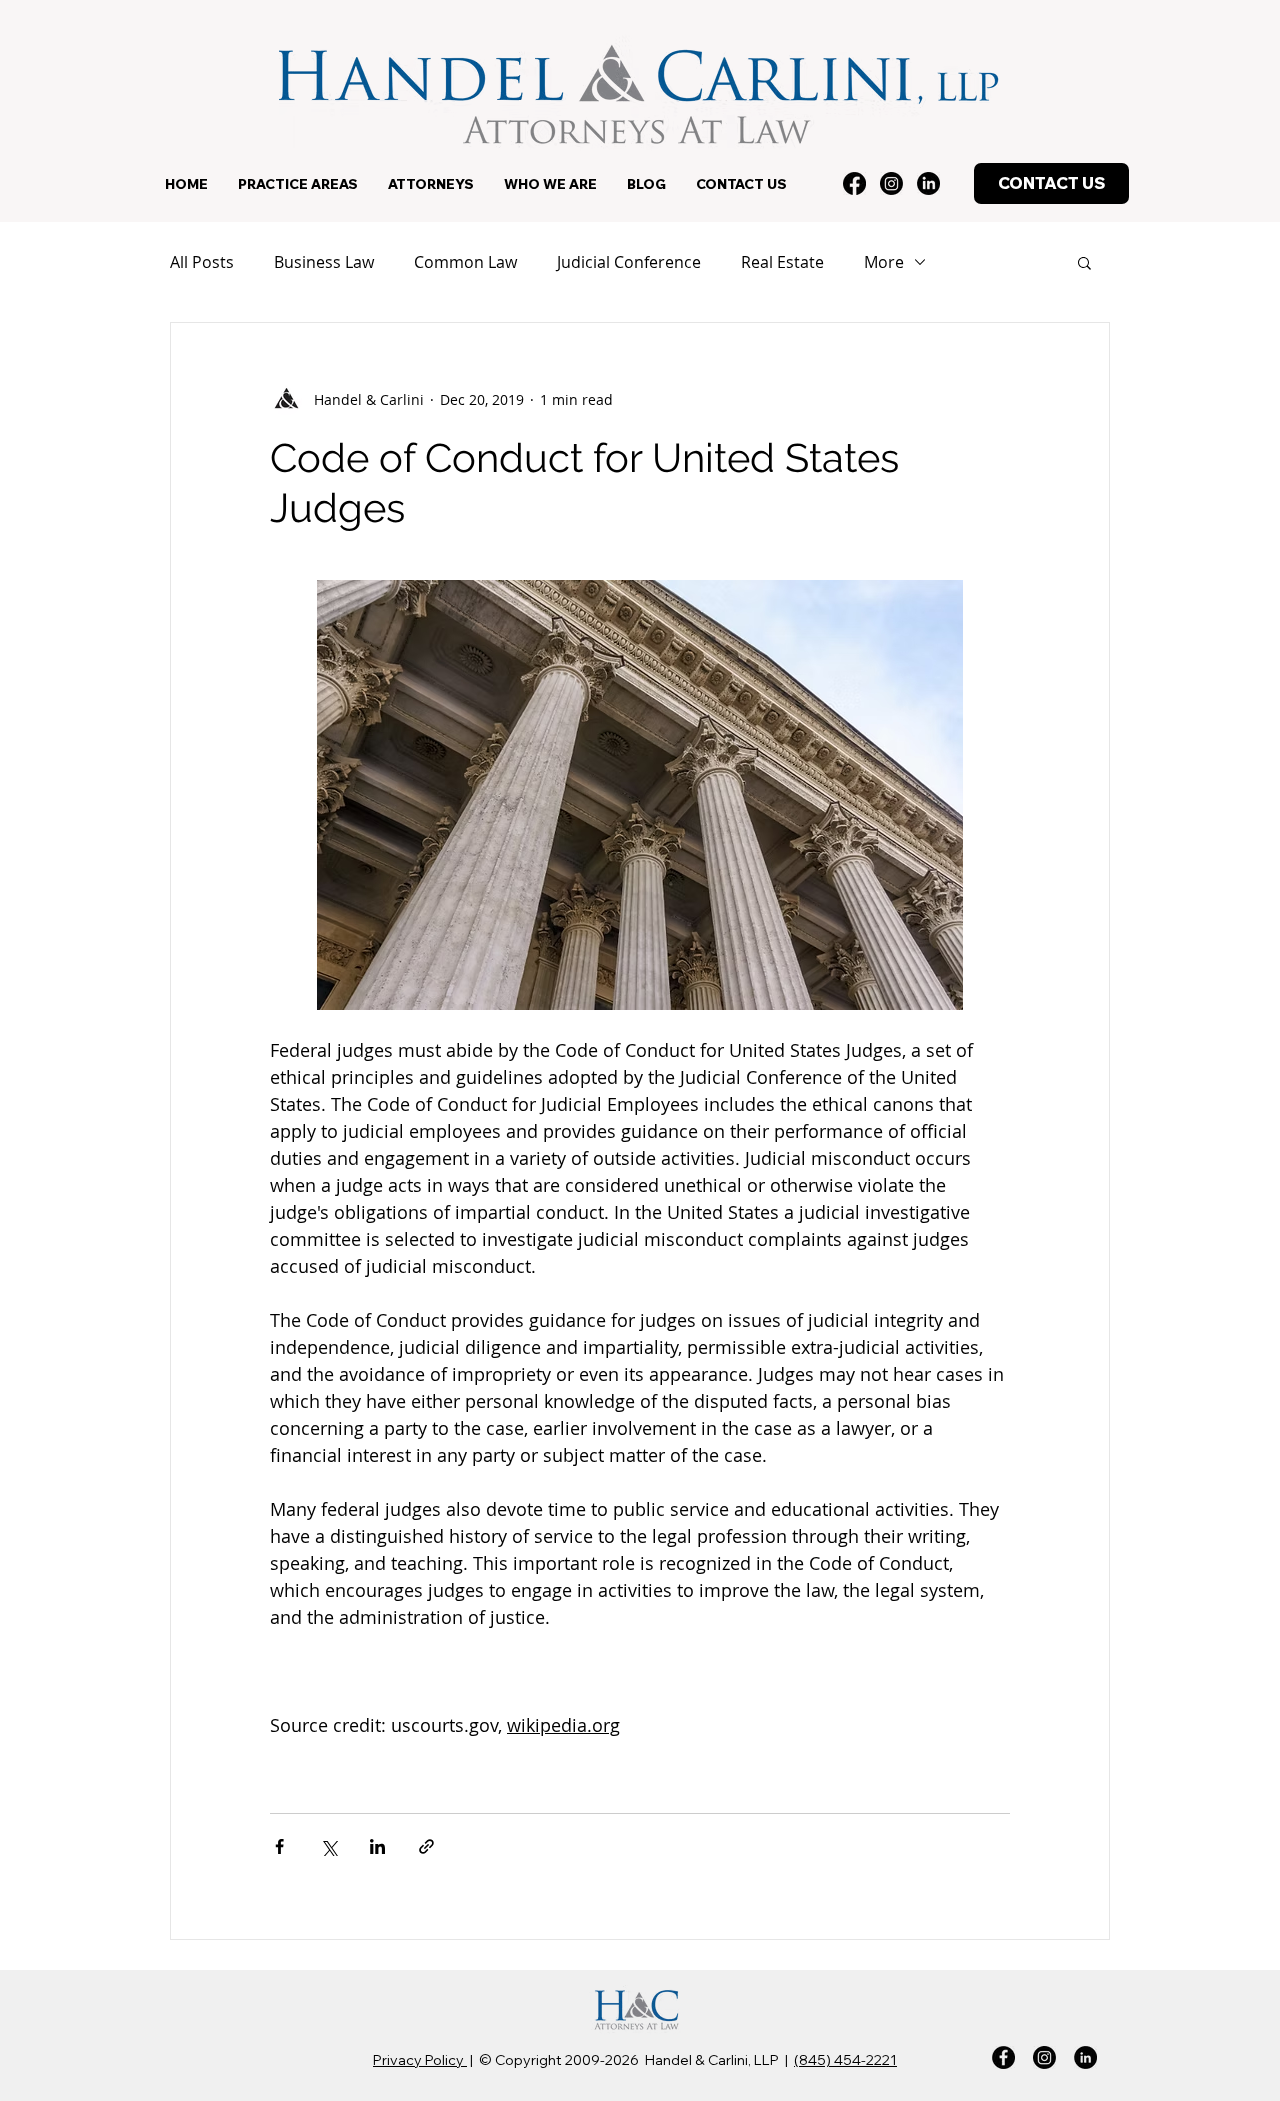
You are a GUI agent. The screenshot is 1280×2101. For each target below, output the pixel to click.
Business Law (324, 262)
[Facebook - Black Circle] (1003, 2057)
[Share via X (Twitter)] (328, 1846)
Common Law (465, 262)
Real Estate (782, 262)
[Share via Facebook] (279, 1846)
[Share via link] (426, 1846)
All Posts (202, 262)
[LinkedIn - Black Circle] (1085, 2057)
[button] (298, 184)
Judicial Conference (629, 262)
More (884, 262)
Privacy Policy (420, 2060)
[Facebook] (854, 183)
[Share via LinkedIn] (377, 1846)
